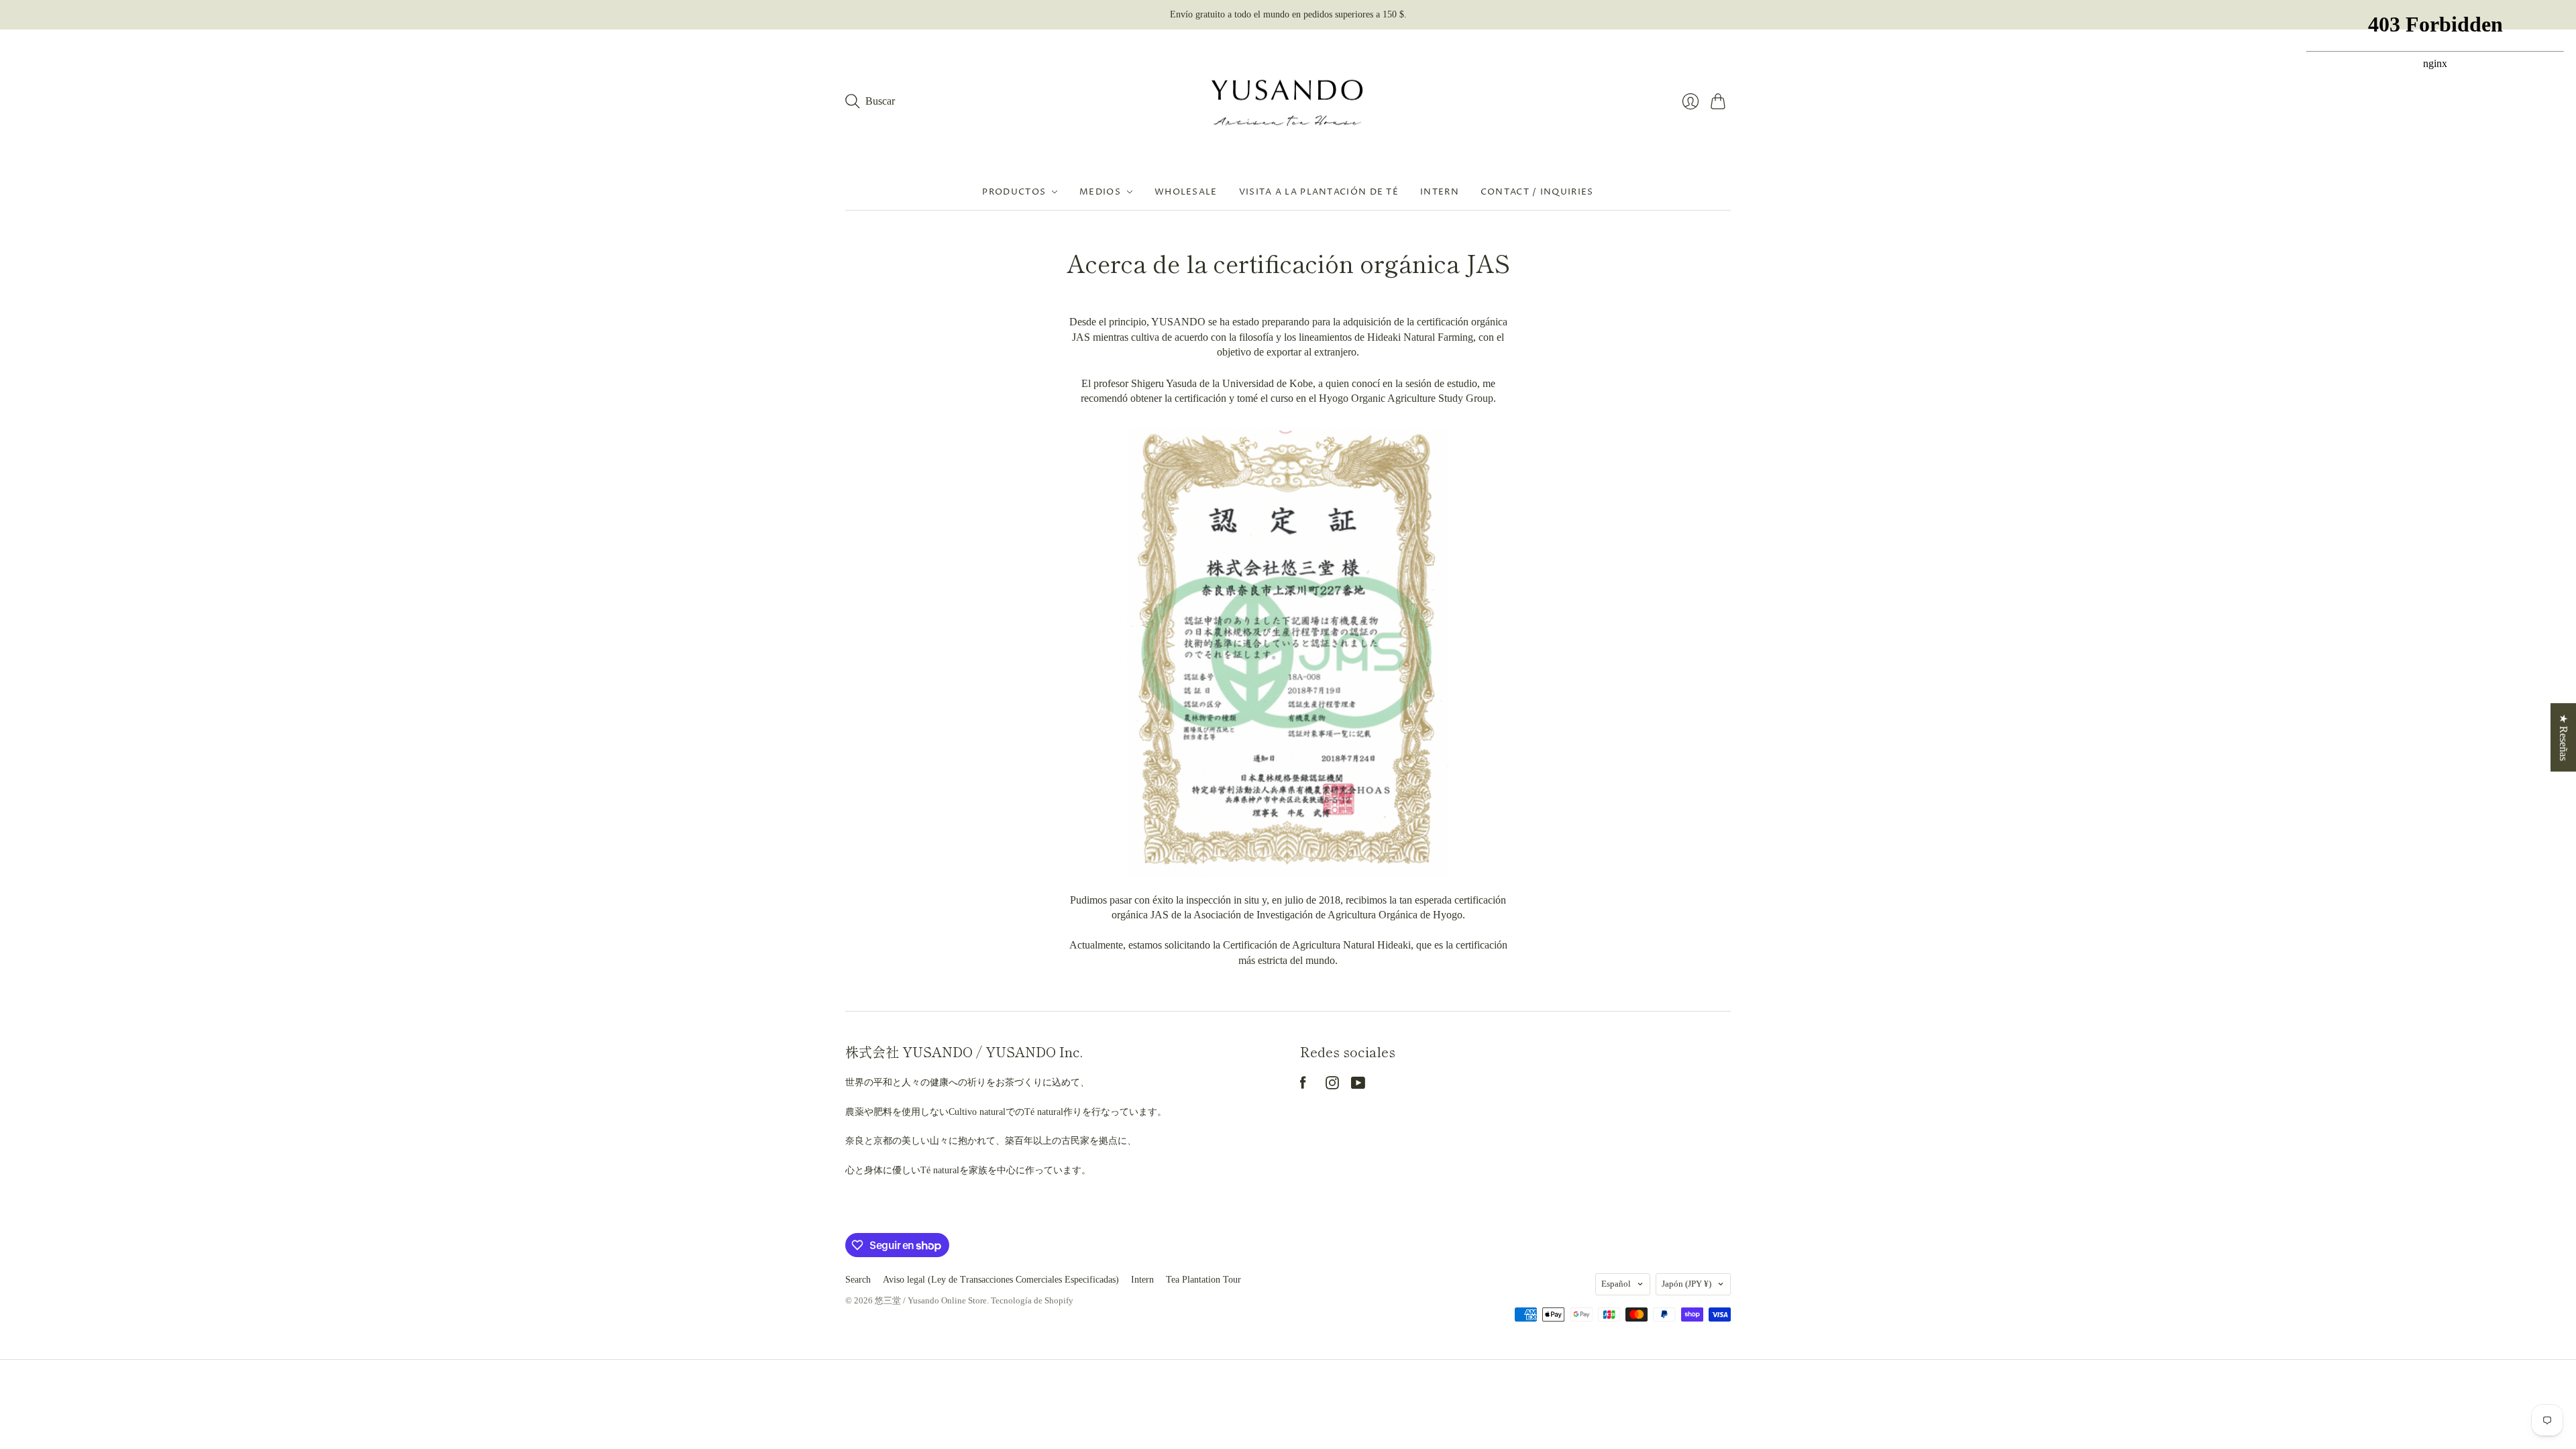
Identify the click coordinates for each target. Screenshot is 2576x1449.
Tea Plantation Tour (1203, 1280)
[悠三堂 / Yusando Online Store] (1288, 102)
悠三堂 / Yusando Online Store (931, 1300)
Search (858, 1280)
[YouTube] (1358, 1086)
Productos (1014, 192)
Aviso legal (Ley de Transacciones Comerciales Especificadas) (1001, 1280)
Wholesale (1186, 192)
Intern (1440, 192)
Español (1616, 1284)
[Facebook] (1303, 1086)
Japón (1686, 1284)
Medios (1100, 192)
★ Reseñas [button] (2564, 737)
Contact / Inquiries (1537, 192)
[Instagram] (1332, 1086)
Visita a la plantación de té (1319, 192)
